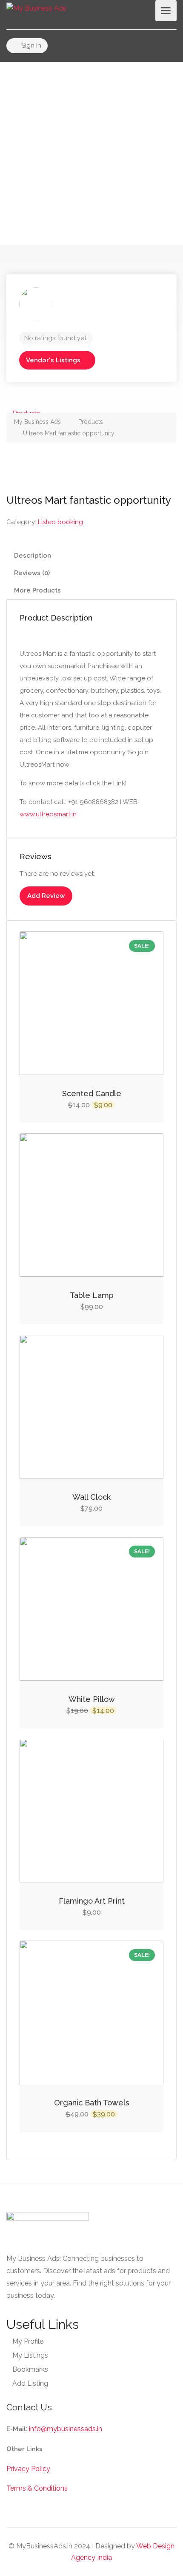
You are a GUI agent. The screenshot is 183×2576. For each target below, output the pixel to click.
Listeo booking (60, 522)
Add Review (46, 896)
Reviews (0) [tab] (32, 573)
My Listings (30, 2355)
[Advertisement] (91, 153)
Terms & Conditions (37, 2488)
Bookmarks (30, 2369)
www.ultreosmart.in (48, 814)
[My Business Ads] (36, 8)
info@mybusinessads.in (66, 2429)
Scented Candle (92, 1093)
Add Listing (30, 2383)
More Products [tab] (37, 590)
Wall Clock (91, 1497)
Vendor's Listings (53, 360)
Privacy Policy (28, 2469)
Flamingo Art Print (92, 1901)
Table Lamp (92, 1295)
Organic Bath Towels (92, 2103)
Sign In (30, 45)
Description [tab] (33, 556)
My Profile (28, 2341)
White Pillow (92, 1699)
